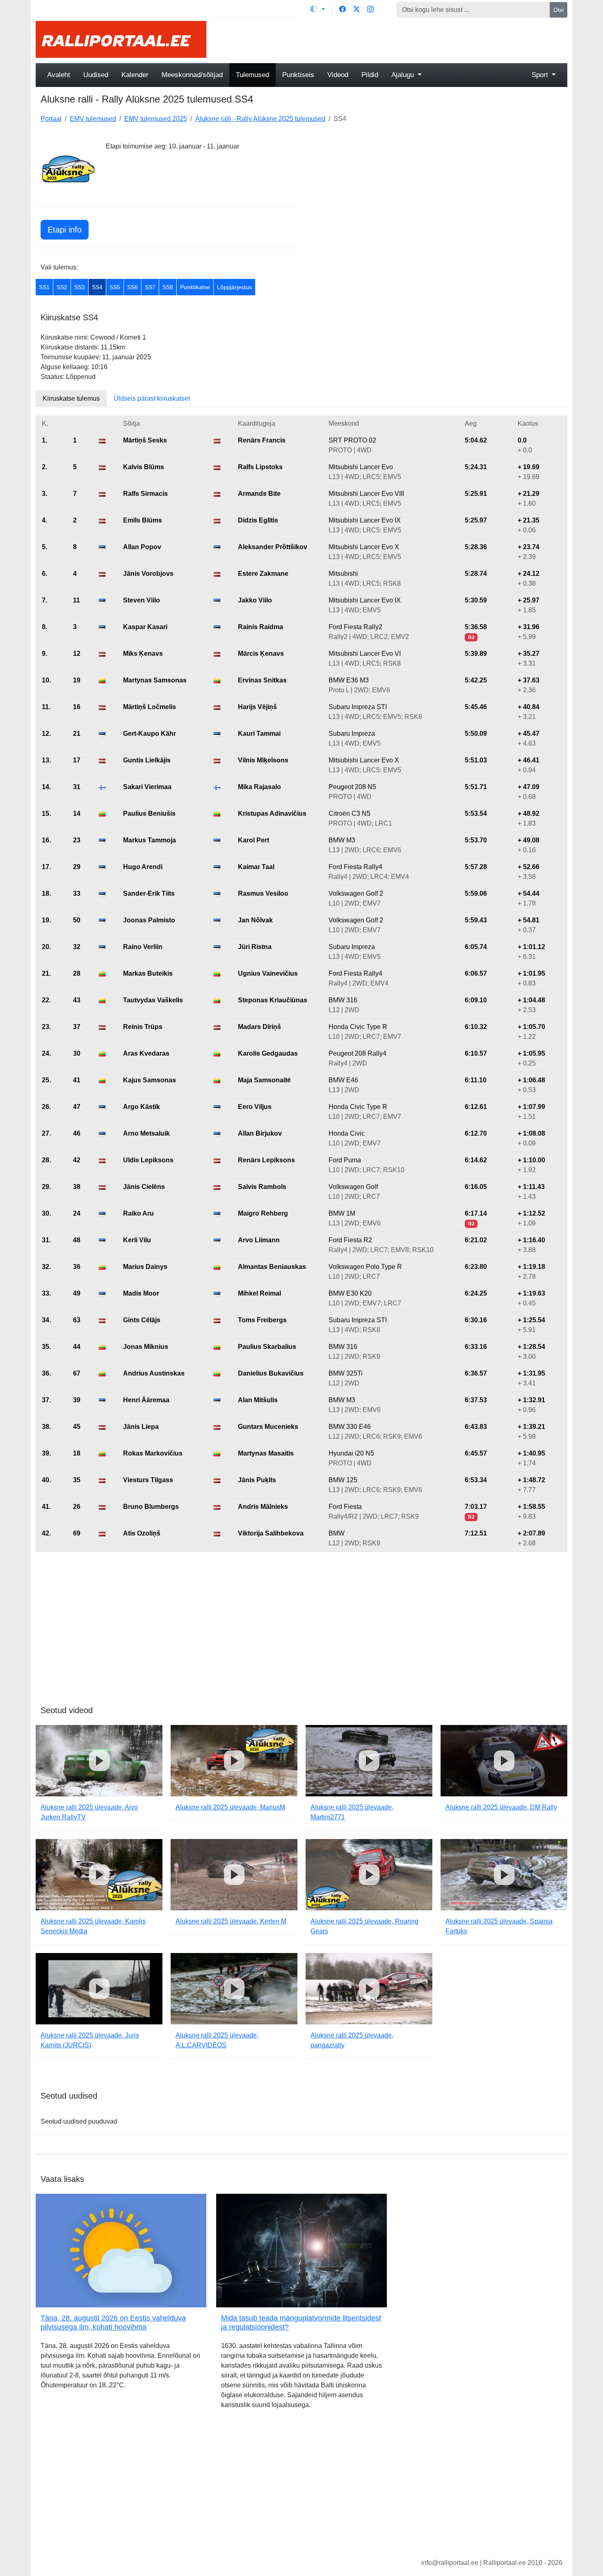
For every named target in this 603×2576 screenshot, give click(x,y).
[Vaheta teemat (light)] (317, 9)
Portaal (51, 119)
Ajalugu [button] (404, 75)
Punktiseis (298, 75)
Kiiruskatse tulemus (71, 398)
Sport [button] (541, 75)
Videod (338, 75)
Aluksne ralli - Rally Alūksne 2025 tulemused (260, 119)
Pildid (370, 75)
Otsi (558, 10)
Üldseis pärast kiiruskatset (152, 398)
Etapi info (65, 230)
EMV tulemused (93, 119)
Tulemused (252, 75)
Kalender (135, 75)
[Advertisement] (392, 39)
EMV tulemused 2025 (156, 119)
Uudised (96, 75)
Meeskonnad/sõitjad (192, 75)
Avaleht (59, 75)
